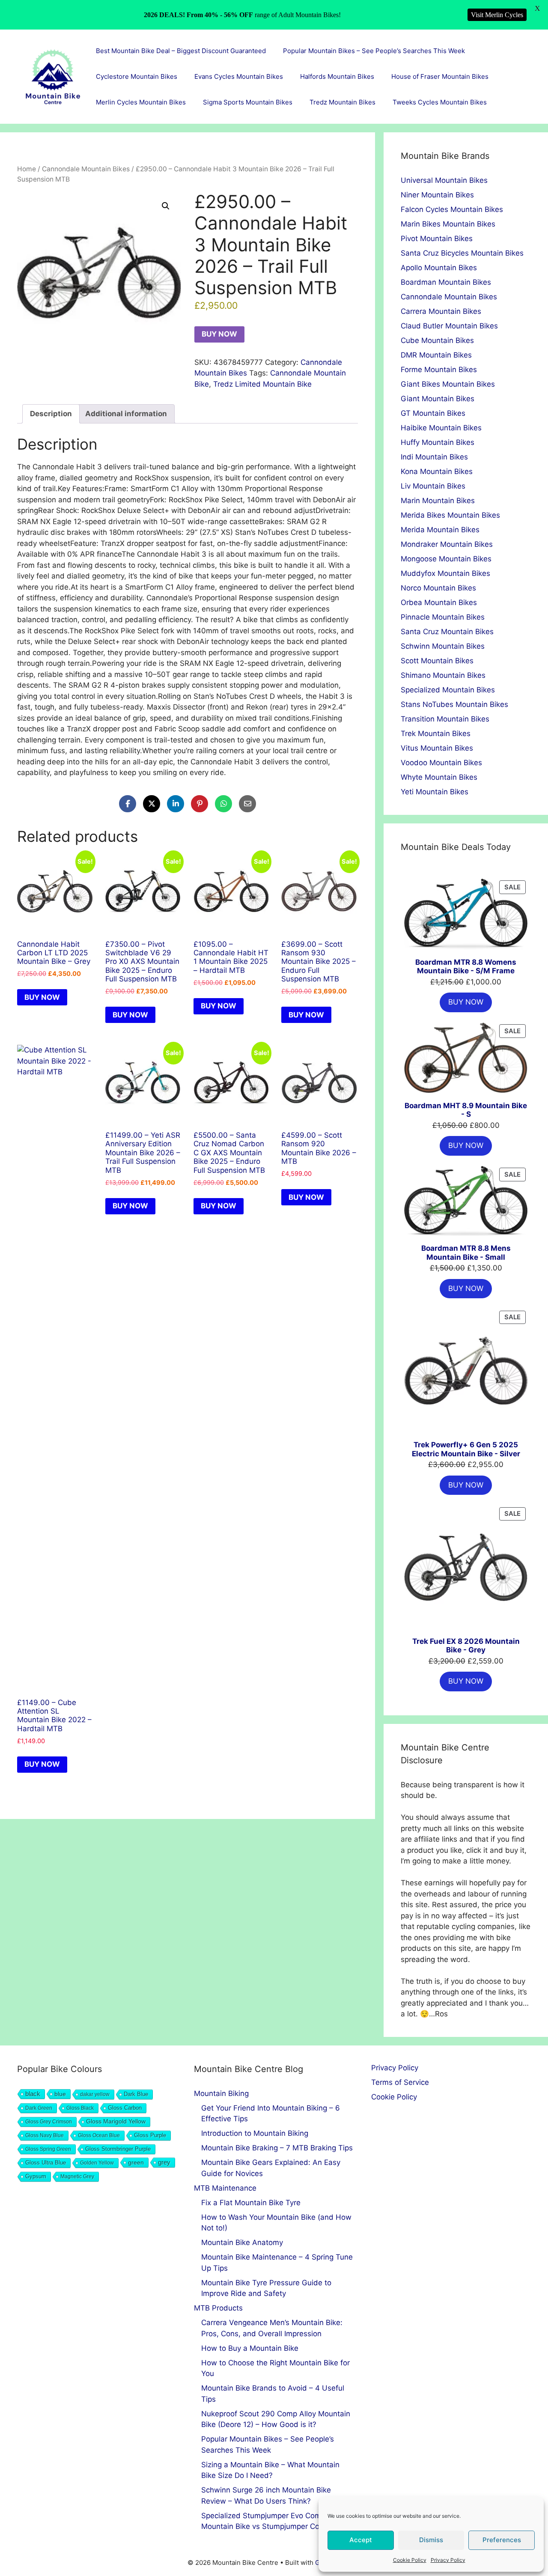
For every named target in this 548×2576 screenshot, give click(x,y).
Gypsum (36, 2176)
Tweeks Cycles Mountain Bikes (440, 102)
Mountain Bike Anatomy (242, 2242)
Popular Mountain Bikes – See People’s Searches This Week (374, 51)
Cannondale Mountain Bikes (86, 169)
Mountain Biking (221, 2093)
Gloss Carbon (125, 2108)
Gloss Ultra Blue (46, 2163)
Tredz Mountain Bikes (342, 102)
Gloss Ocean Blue (99, 2135)
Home (27, 169)
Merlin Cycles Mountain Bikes (141, 102)
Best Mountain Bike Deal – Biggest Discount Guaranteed (181, 51)
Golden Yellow (97, 2163)
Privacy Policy (448, 2560)
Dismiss (431, 2540)
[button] (166, 206)
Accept (361, 2540)
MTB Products (218, 2308)
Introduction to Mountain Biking (255, 2133)
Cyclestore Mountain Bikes (137, 76)
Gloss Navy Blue (45, 2135)
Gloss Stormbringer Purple (118, 2149)
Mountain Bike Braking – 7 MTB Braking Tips (277, 2148)
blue (60, 2094)
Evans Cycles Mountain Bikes (239, 76)
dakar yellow (95, 2094)
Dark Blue (136, 2094)
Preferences (502, 2540)
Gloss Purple (150, 2135)
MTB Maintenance (225, 2188)
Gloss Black (80, 2108)
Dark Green (39, 2108)
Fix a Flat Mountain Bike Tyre (251, 2203)
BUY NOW (219, 334)
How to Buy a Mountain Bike (250, 2348)
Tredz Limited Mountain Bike (262, 384)
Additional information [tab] (126, 414)
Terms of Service (400, 2082)
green (136, 2162)
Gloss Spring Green (48, 2149)
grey (164, 2162)
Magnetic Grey (77, 2176)
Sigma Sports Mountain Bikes (248, 102)
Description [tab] (51, 414)
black (33, 2094)
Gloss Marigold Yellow (116, 2121)
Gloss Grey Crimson (49, 2122)
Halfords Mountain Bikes (337, 76)
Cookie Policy (410, 2560)
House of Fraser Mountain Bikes (440, 76)
